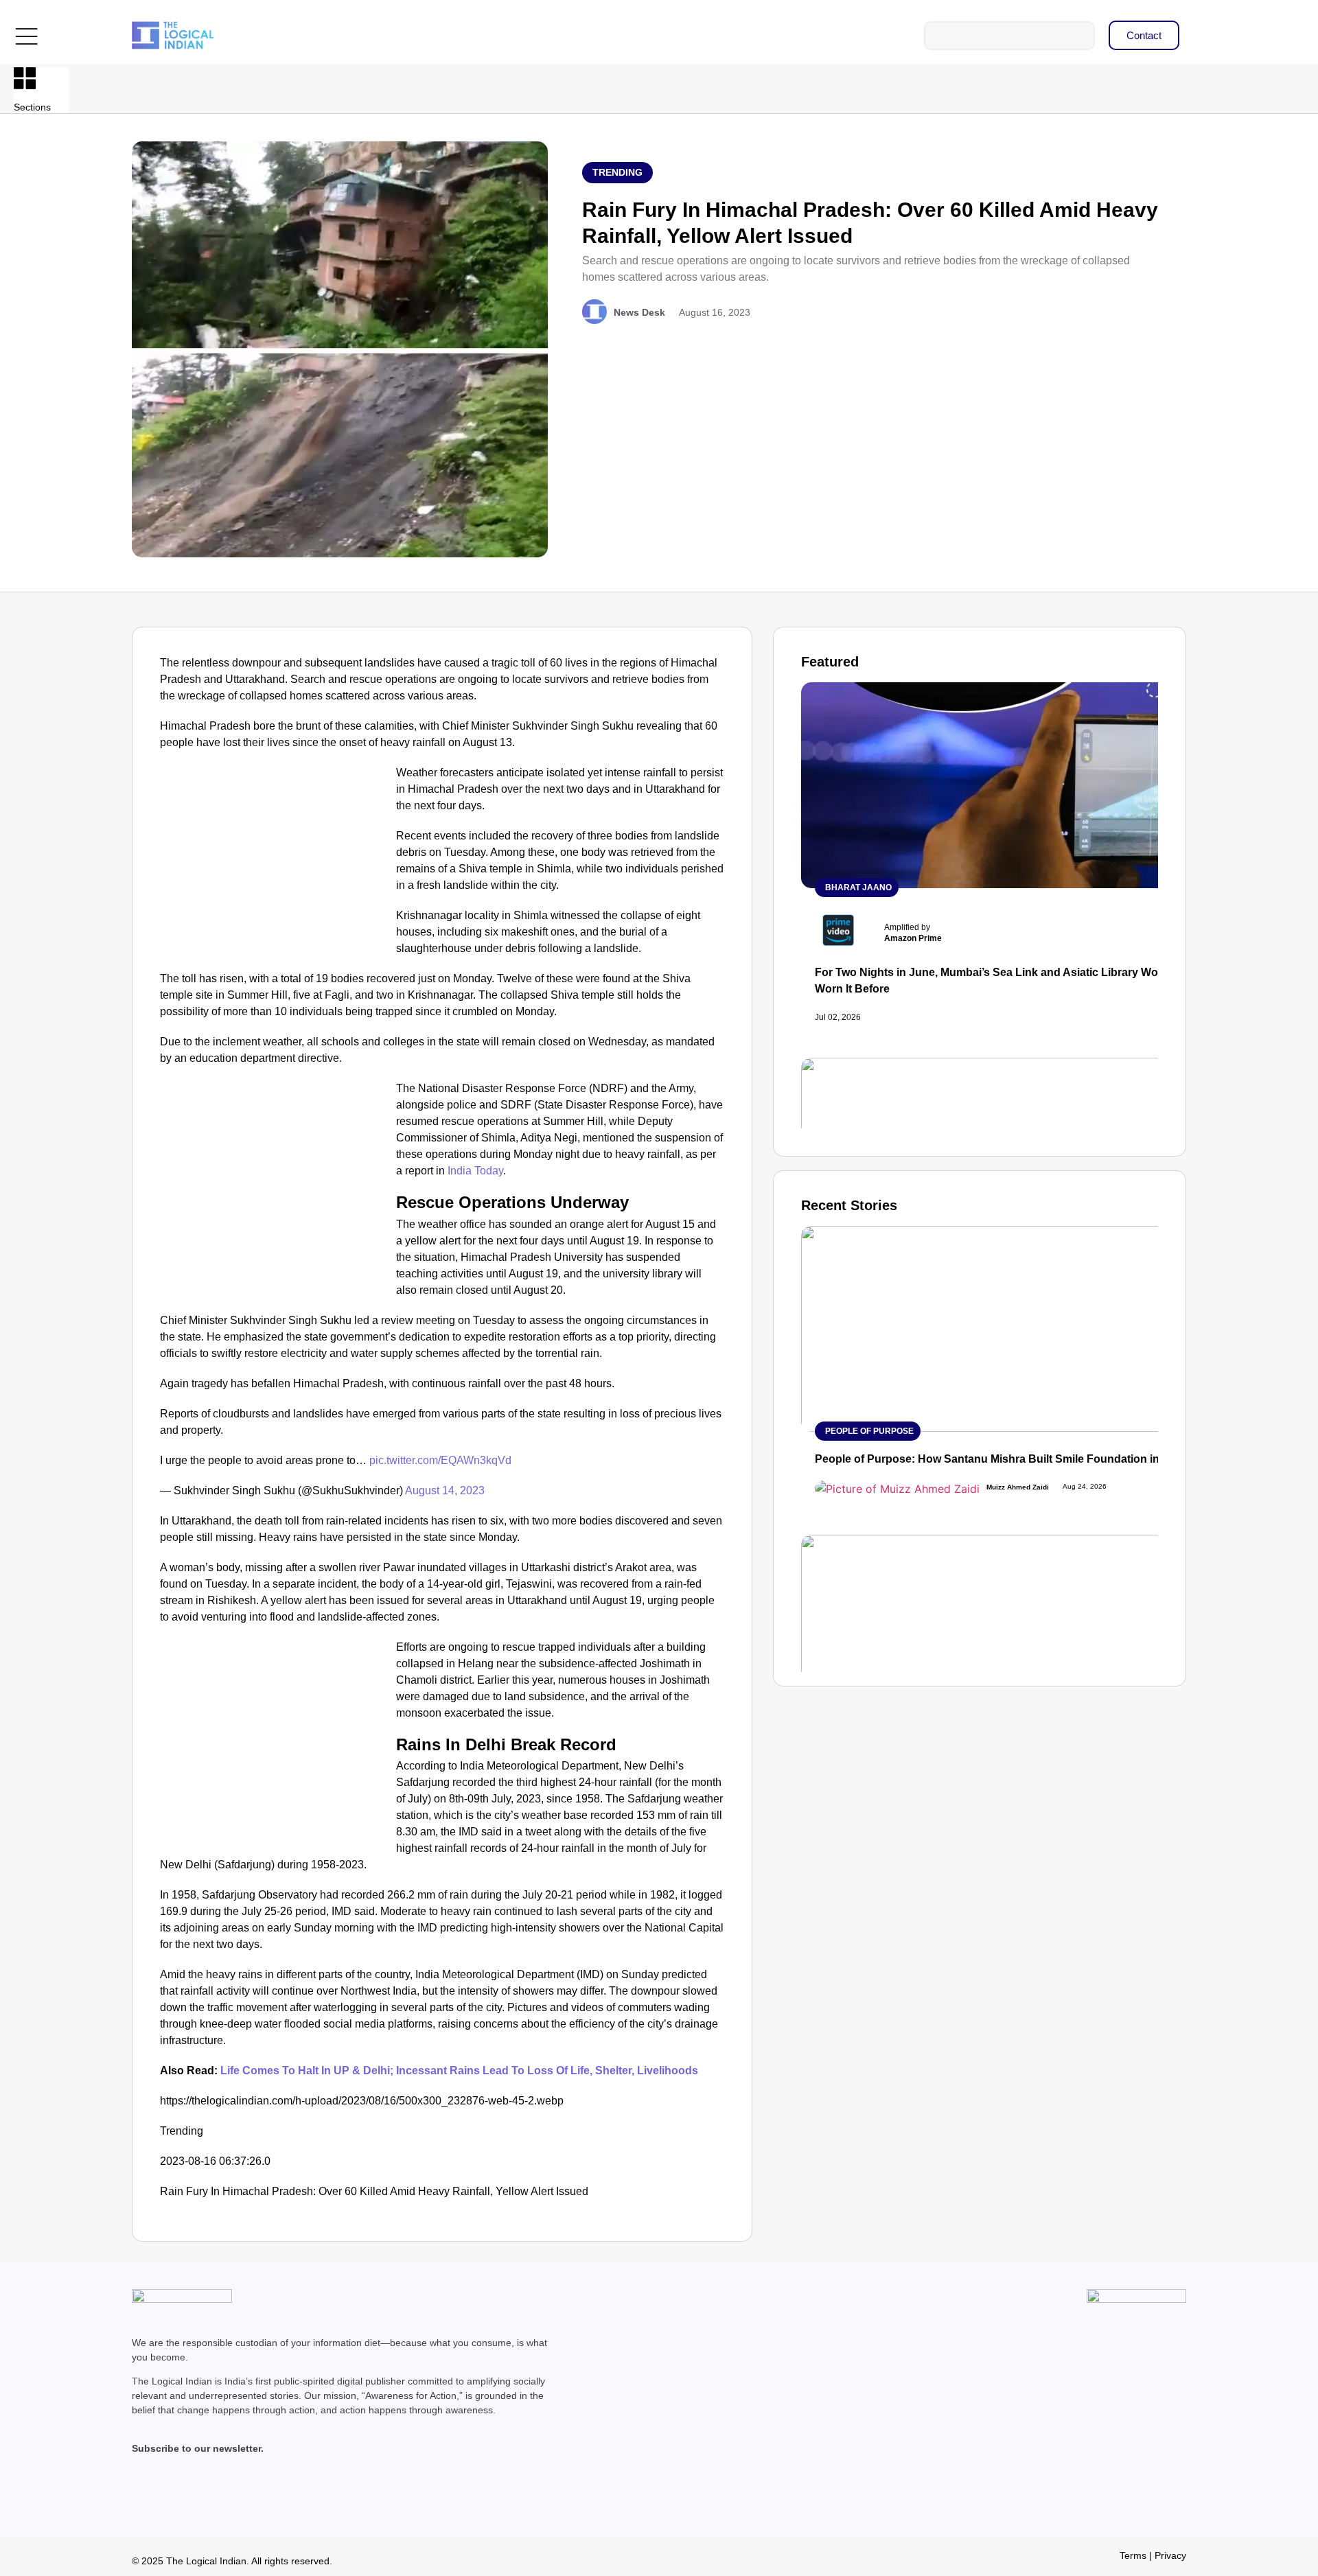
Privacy (1170, 2555)
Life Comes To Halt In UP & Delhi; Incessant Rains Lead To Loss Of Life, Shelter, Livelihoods (459, 2070)
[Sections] (25, 78)
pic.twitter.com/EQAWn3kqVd (440, 1460)
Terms (1133, 2555)
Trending (617, 172)
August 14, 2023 (445, 1490)
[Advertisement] (275, 866)
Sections (32, 107)
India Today (474, 1171)
